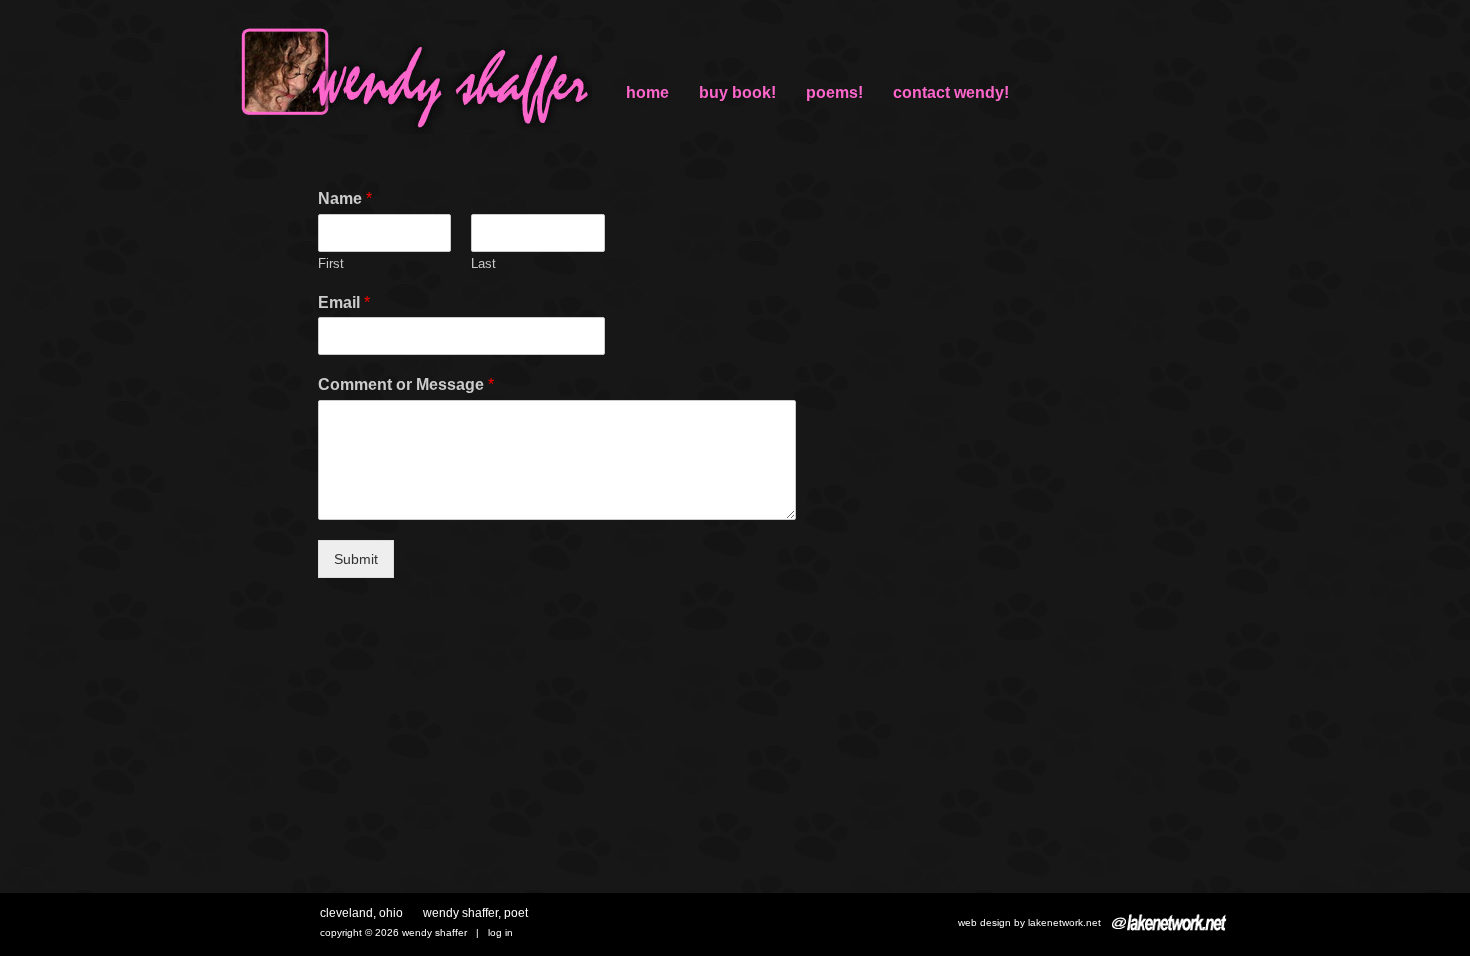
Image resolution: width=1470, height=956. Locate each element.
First (331, 263)
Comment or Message (406, 384)
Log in (500, 932)
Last (483, 263)
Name (345, 198)
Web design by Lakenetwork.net (1029, 922)
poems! (834, 92)
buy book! (737, 92)
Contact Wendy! (951, 92)
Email (344, 302)
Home (647, 92)
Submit (356, 559)
